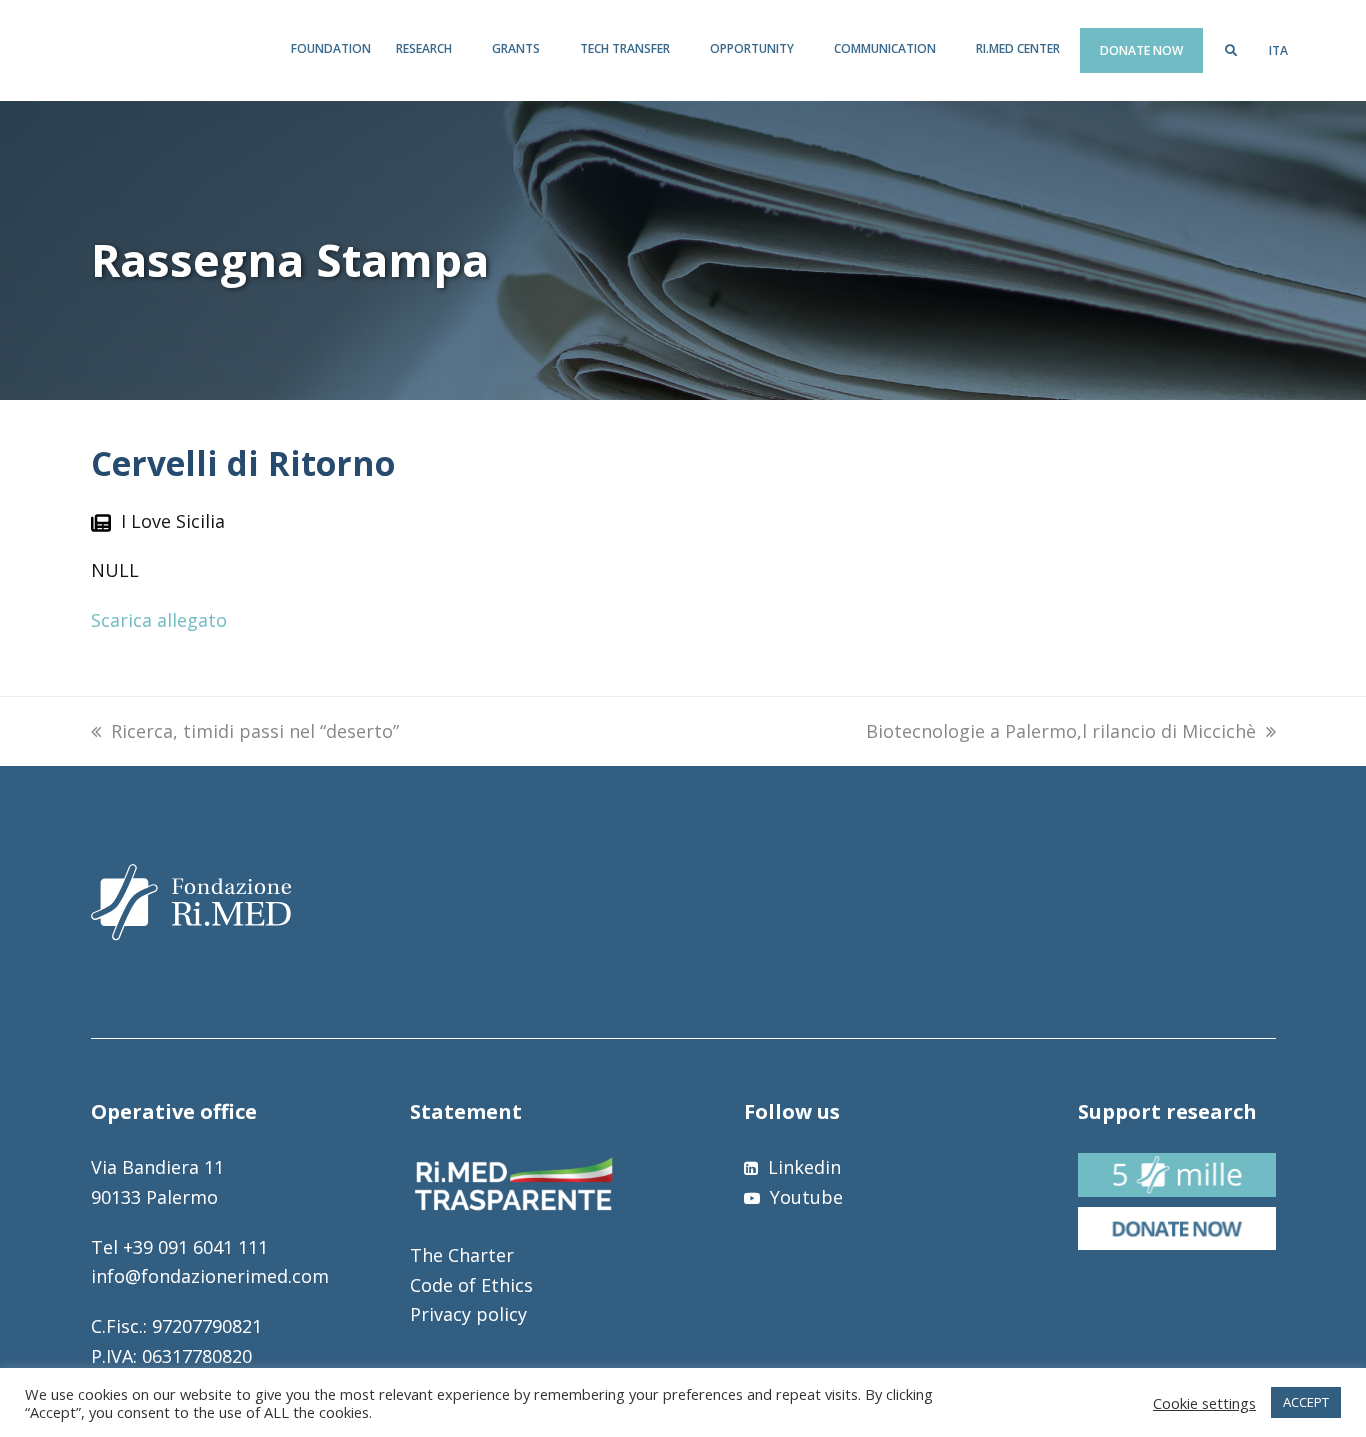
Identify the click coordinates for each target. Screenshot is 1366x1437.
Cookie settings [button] (1204, 1403)
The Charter (462, 1255)
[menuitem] (1278, 51)
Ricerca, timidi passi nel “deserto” (255, 731)
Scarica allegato (159, 620)
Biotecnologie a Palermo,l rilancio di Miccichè (1061, 731)
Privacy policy (468, 1314)
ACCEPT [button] (1306, 1402)
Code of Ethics (471, 1285)
